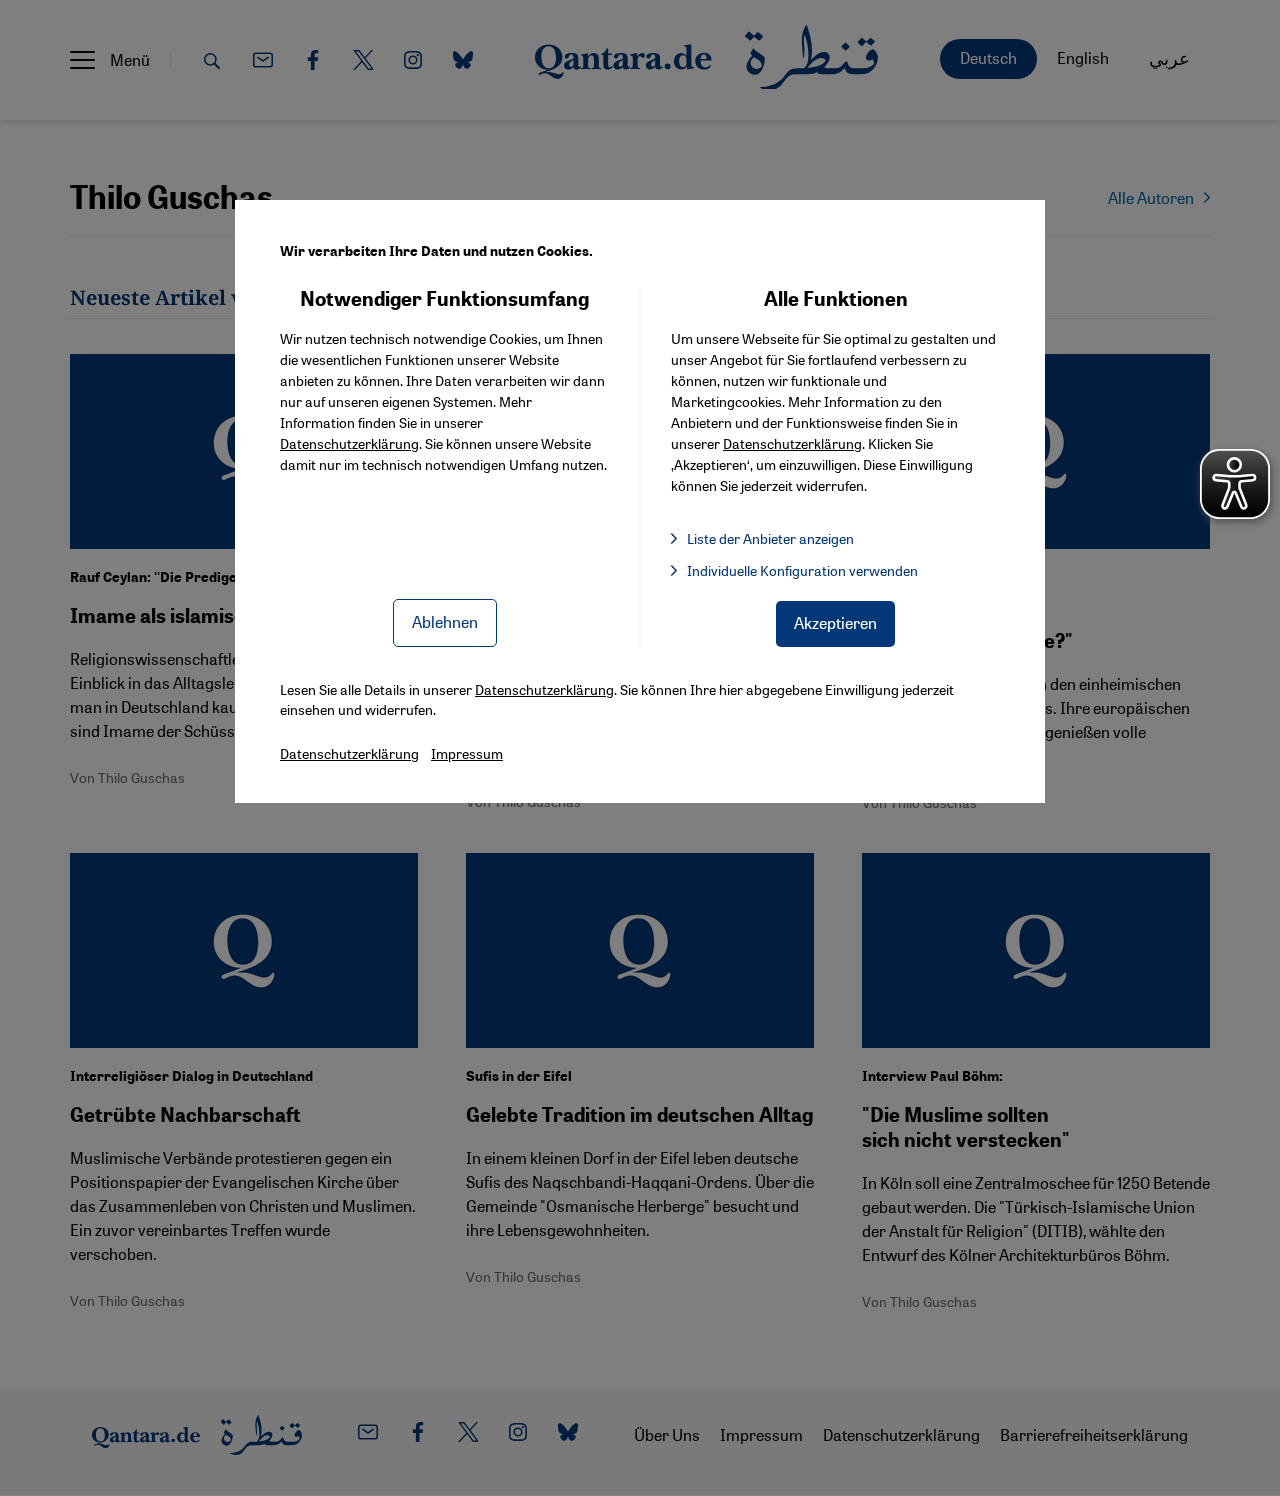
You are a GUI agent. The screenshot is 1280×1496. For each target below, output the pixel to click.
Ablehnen (445, 621)
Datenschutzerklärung (349, 443)
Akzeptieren (835, 622)
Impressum (467, 753)
